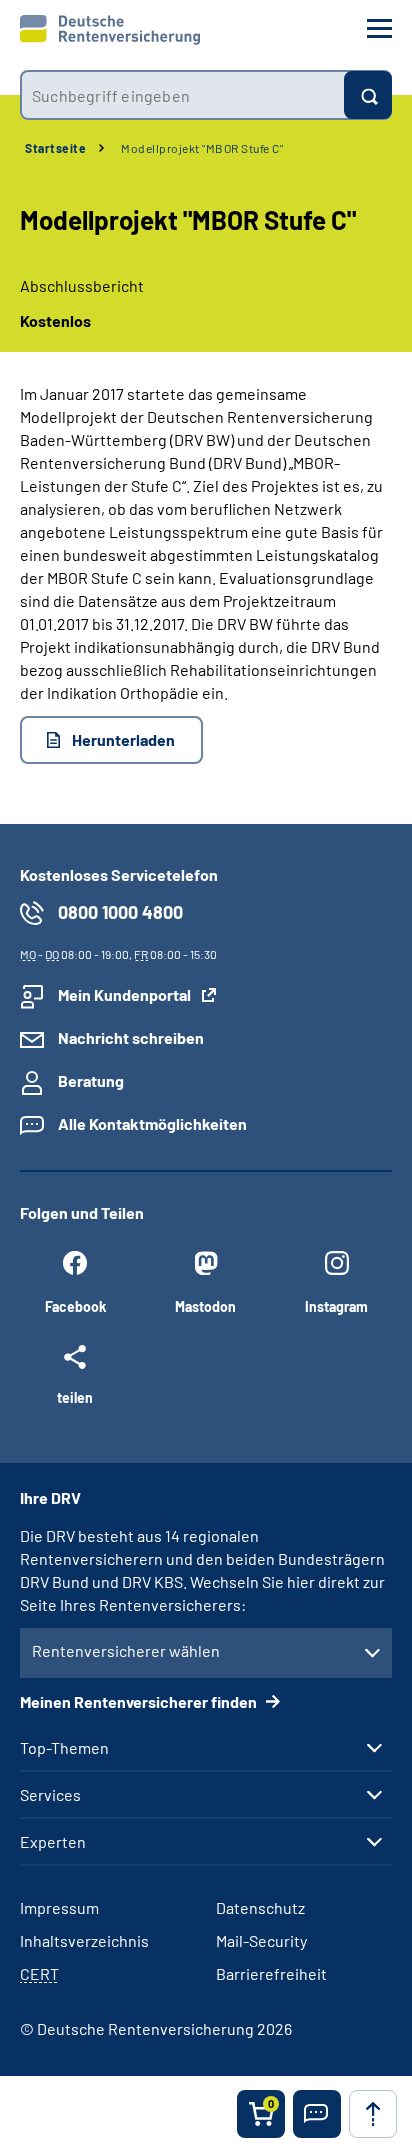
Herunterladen (123, 739)
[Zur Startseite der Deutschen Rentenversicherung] (110, 30)
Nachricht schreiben (131, 1037)
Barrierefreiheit (271, 1973)
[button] (317, 2114)
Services (50, 1795)
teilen (75, 1397)
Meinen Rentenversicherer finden (140, 1701)
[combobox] (182, 95)
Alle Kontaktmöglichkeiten (152, 1123)
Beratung (91, 1080)
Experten (53, 1842)
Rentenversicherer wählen (126, 1650)
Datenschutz (260, 1907)
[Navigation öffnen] (379, 28)
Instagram (336, 1306)
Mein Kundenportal (124, 994)
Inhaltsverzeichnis (84, 1940)
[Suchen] (368, 95)
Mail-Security (261, 1940)
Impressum (59, 1907)
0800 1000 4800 (120, 912)
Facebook (75, 1306)
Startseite (55, 148)
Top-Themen (64, 1748)
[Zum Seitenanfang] (373, 2114)
